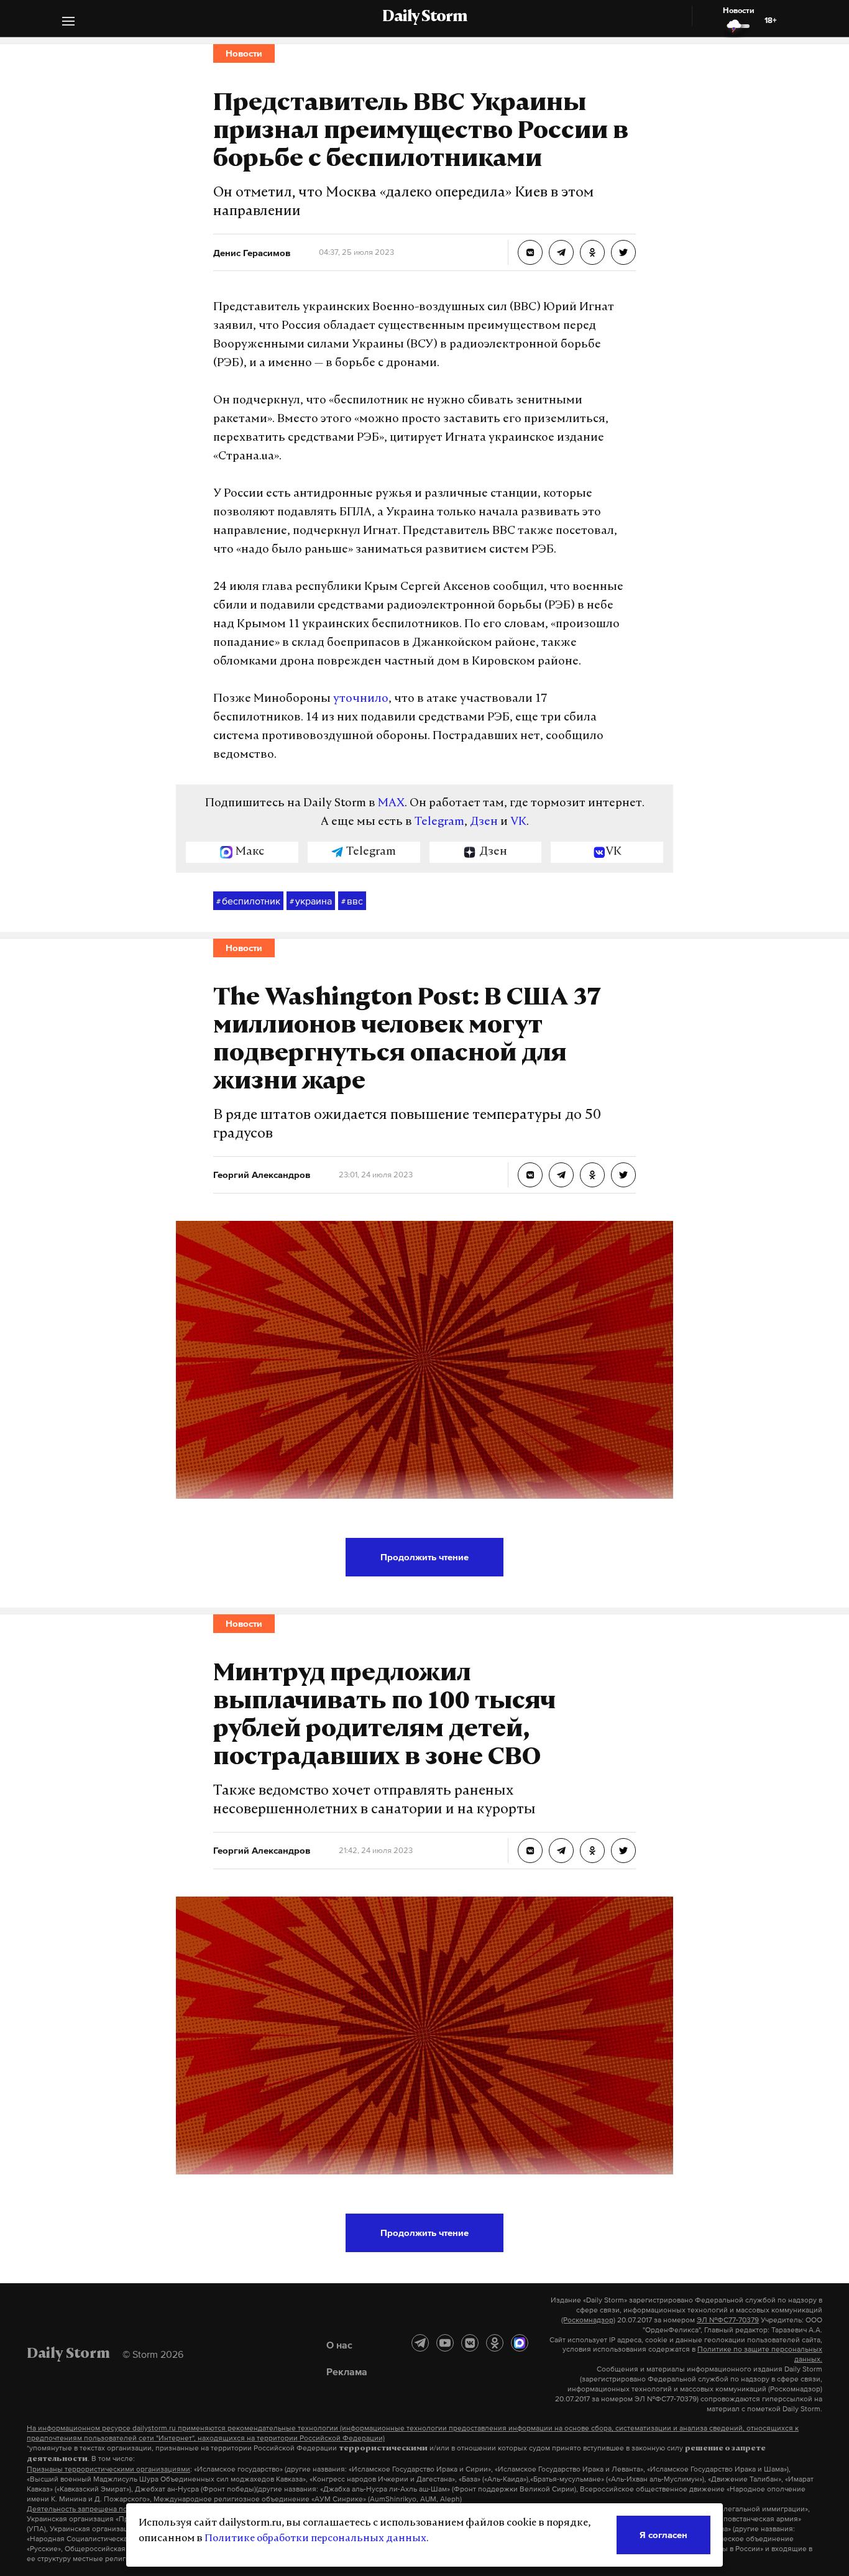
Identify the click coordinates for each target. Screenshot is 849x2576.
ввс (352, 901)
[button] (68, 23)
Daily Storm (424, 17)
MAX (391, 804)
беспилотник (248, 901)
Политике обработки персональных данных (315, 2539)
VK (518, 822)
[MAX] (520, 2343)
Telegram (439, 822)
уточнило (361, 699)
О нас (339, 2345)
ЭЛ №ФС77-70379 (728, 2320)
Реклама (347, 2371)
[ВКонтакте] (470, 2343)
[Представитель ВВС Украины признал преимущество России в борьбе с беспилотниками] (530, 252)
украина (311, 901)
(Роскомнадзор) (588, 2320)
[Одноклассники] (495, 2343)
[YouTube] (445, 2343)
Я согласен (663, 2535)
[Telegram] (420, 2343)
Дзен (484, 822)
